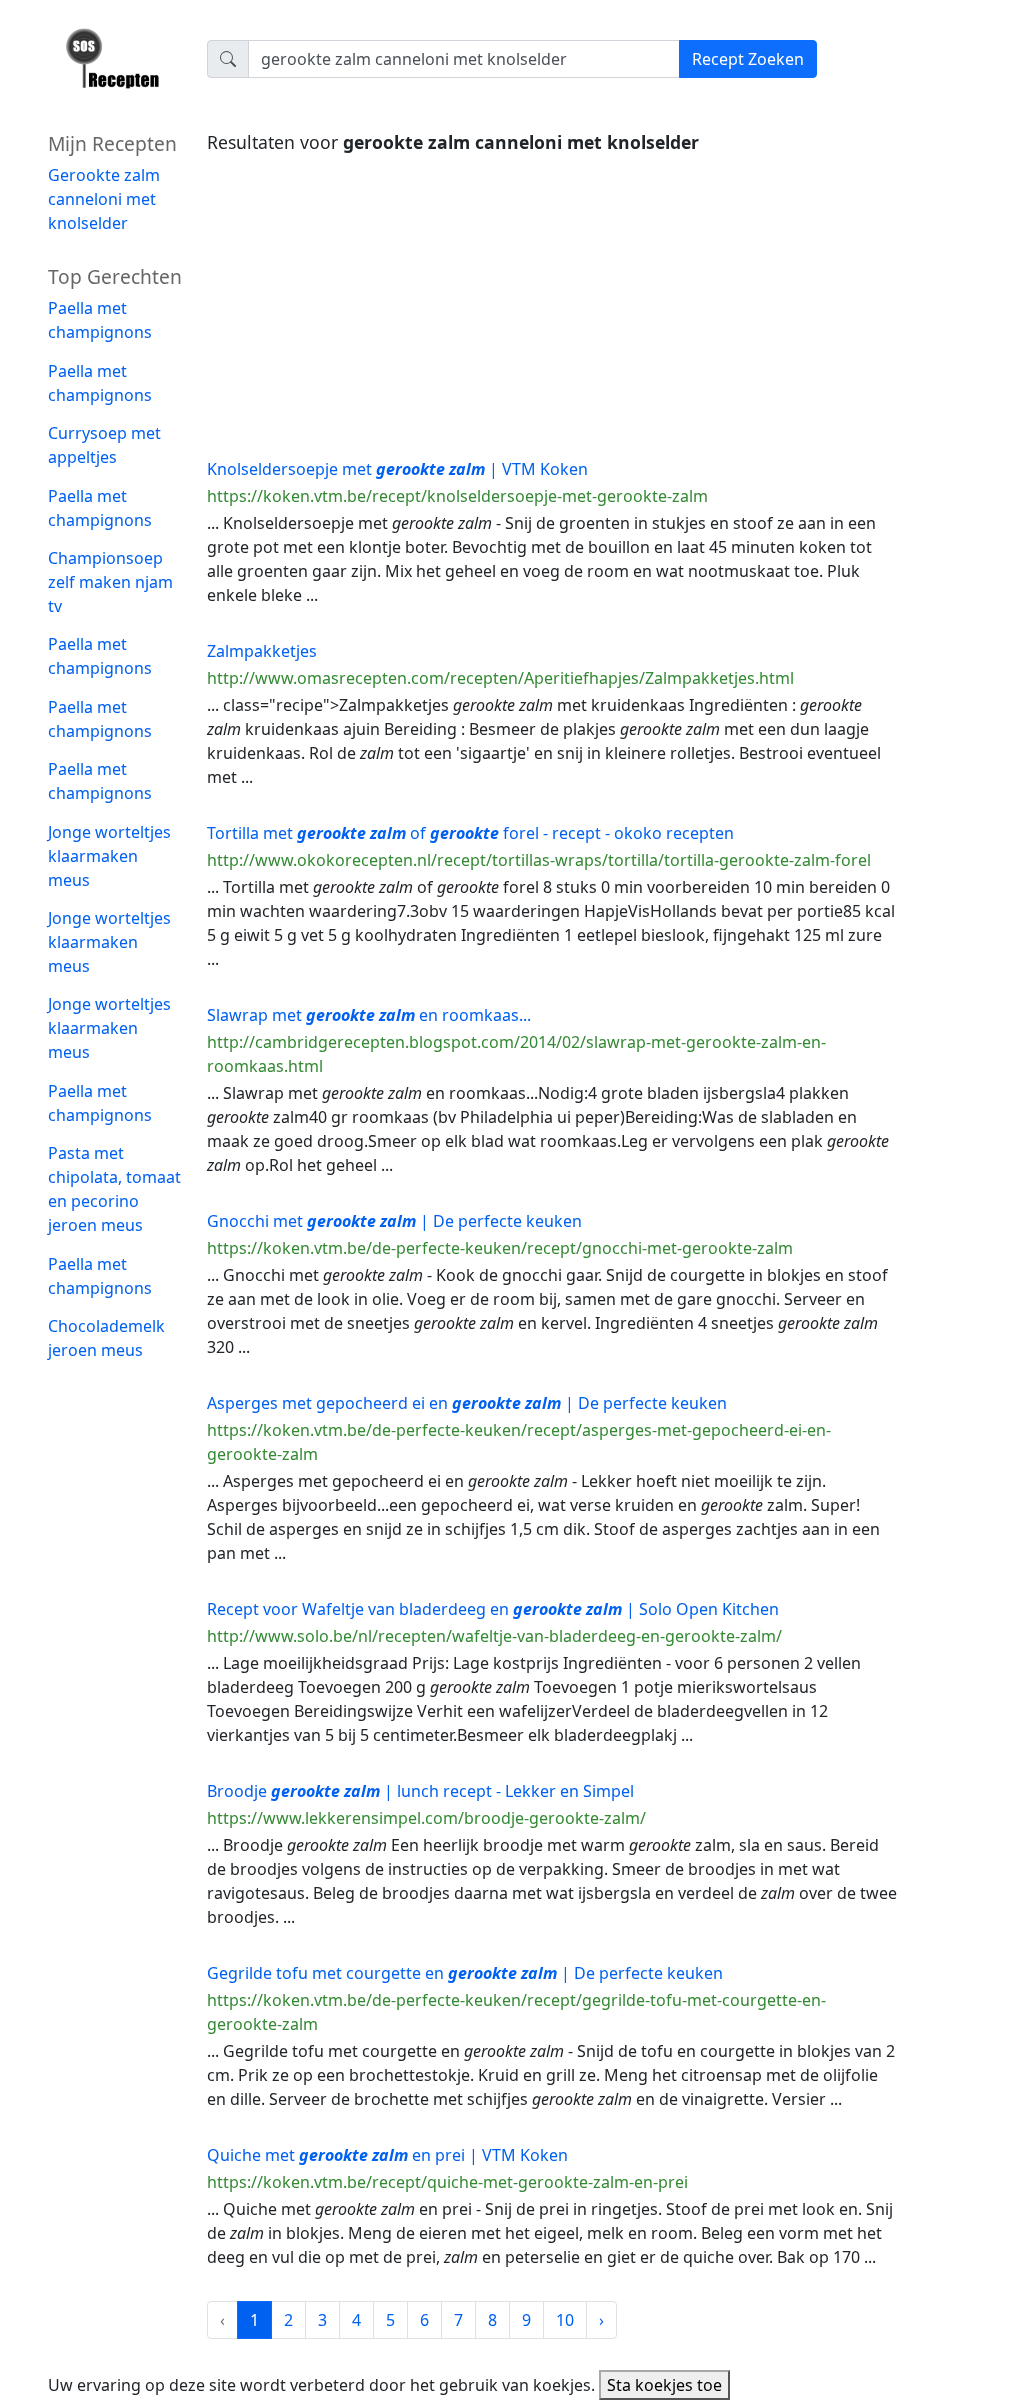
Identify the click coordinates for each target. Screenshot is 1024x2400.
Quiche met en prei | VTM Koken (387, 2155)
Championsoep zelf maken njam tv (110, 582)
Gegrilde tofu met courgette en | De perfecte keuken (465, 1973)
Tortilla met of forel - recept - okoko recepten (470, 833)
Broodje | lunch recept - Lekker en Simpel (420, 1791)
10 (565, 2320)
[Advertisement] (552, 301)
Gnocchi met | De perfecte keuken (394, 1221)
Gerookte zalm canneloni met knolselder (104, 199)
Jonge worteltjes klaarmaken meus (109, 856)
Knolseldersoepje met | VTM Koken (397, 469)
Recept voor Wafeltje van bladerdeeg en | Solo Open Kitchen (493, 1609)
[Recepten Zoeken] (115, 66)
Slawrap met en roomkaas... (369, 1015)
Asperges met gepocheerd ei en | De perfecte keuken (467, 1403)
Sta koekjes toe (664, 2385)
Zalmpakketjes (262, 651)
